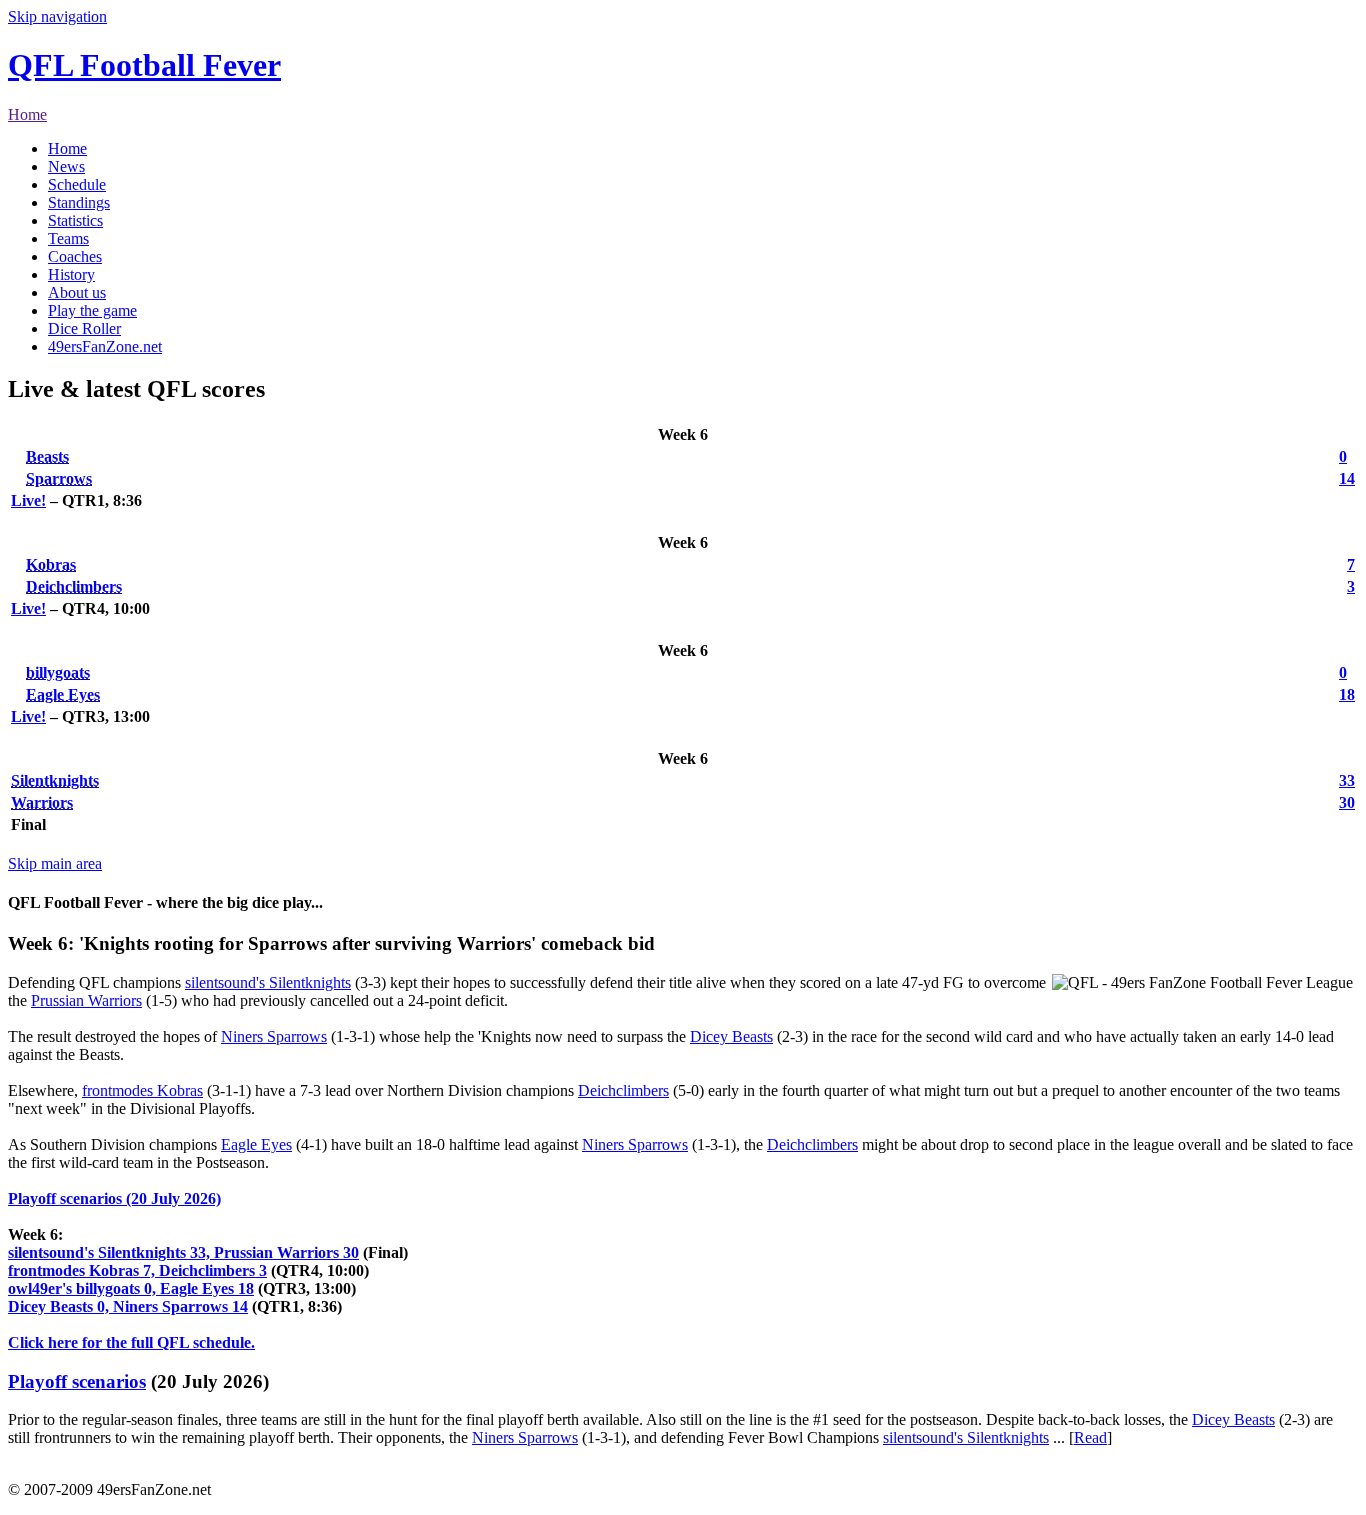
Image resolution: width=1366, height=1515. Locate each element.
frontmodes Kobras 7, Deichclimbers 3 (137, 1270)
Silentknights (55, 780)
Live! (28, 500)
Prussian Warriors (86, 1000)
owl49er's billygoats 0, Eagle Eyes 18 (131, 1288)
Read (1090, 1437)
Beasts (47, 456)
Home (27, 114)
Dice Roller (84, 328)
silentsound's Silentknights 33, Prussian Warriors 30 (183, 1252)
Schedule (77, 184)
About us (77, 292)
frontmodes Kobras (142, 1090)
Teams (68, 238)
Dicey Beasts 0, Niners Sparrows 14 (128, 1306)
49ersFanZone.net (105, 346)
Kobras (51, 564)
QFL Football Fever (144, 65)
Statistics (75, 220)
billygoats (58, 672)
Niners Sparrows (274, 1036)
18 (1347, 694)
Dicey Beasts (731, 1036)
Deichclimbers (74, 586)
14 (1347, 478)
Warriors (42, 802)
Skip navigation (57, 16)
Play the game (92, 310)
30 (1347, 802)
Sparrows (59, 478)
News (66, 166)
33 (1347, 780)
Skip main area (55, 863)
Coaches (75, 256)
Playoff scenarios (77, 1381)
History (71, 274)
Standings (79, 202)
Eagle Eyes (63, 694)
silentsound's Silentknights (268, 982)
